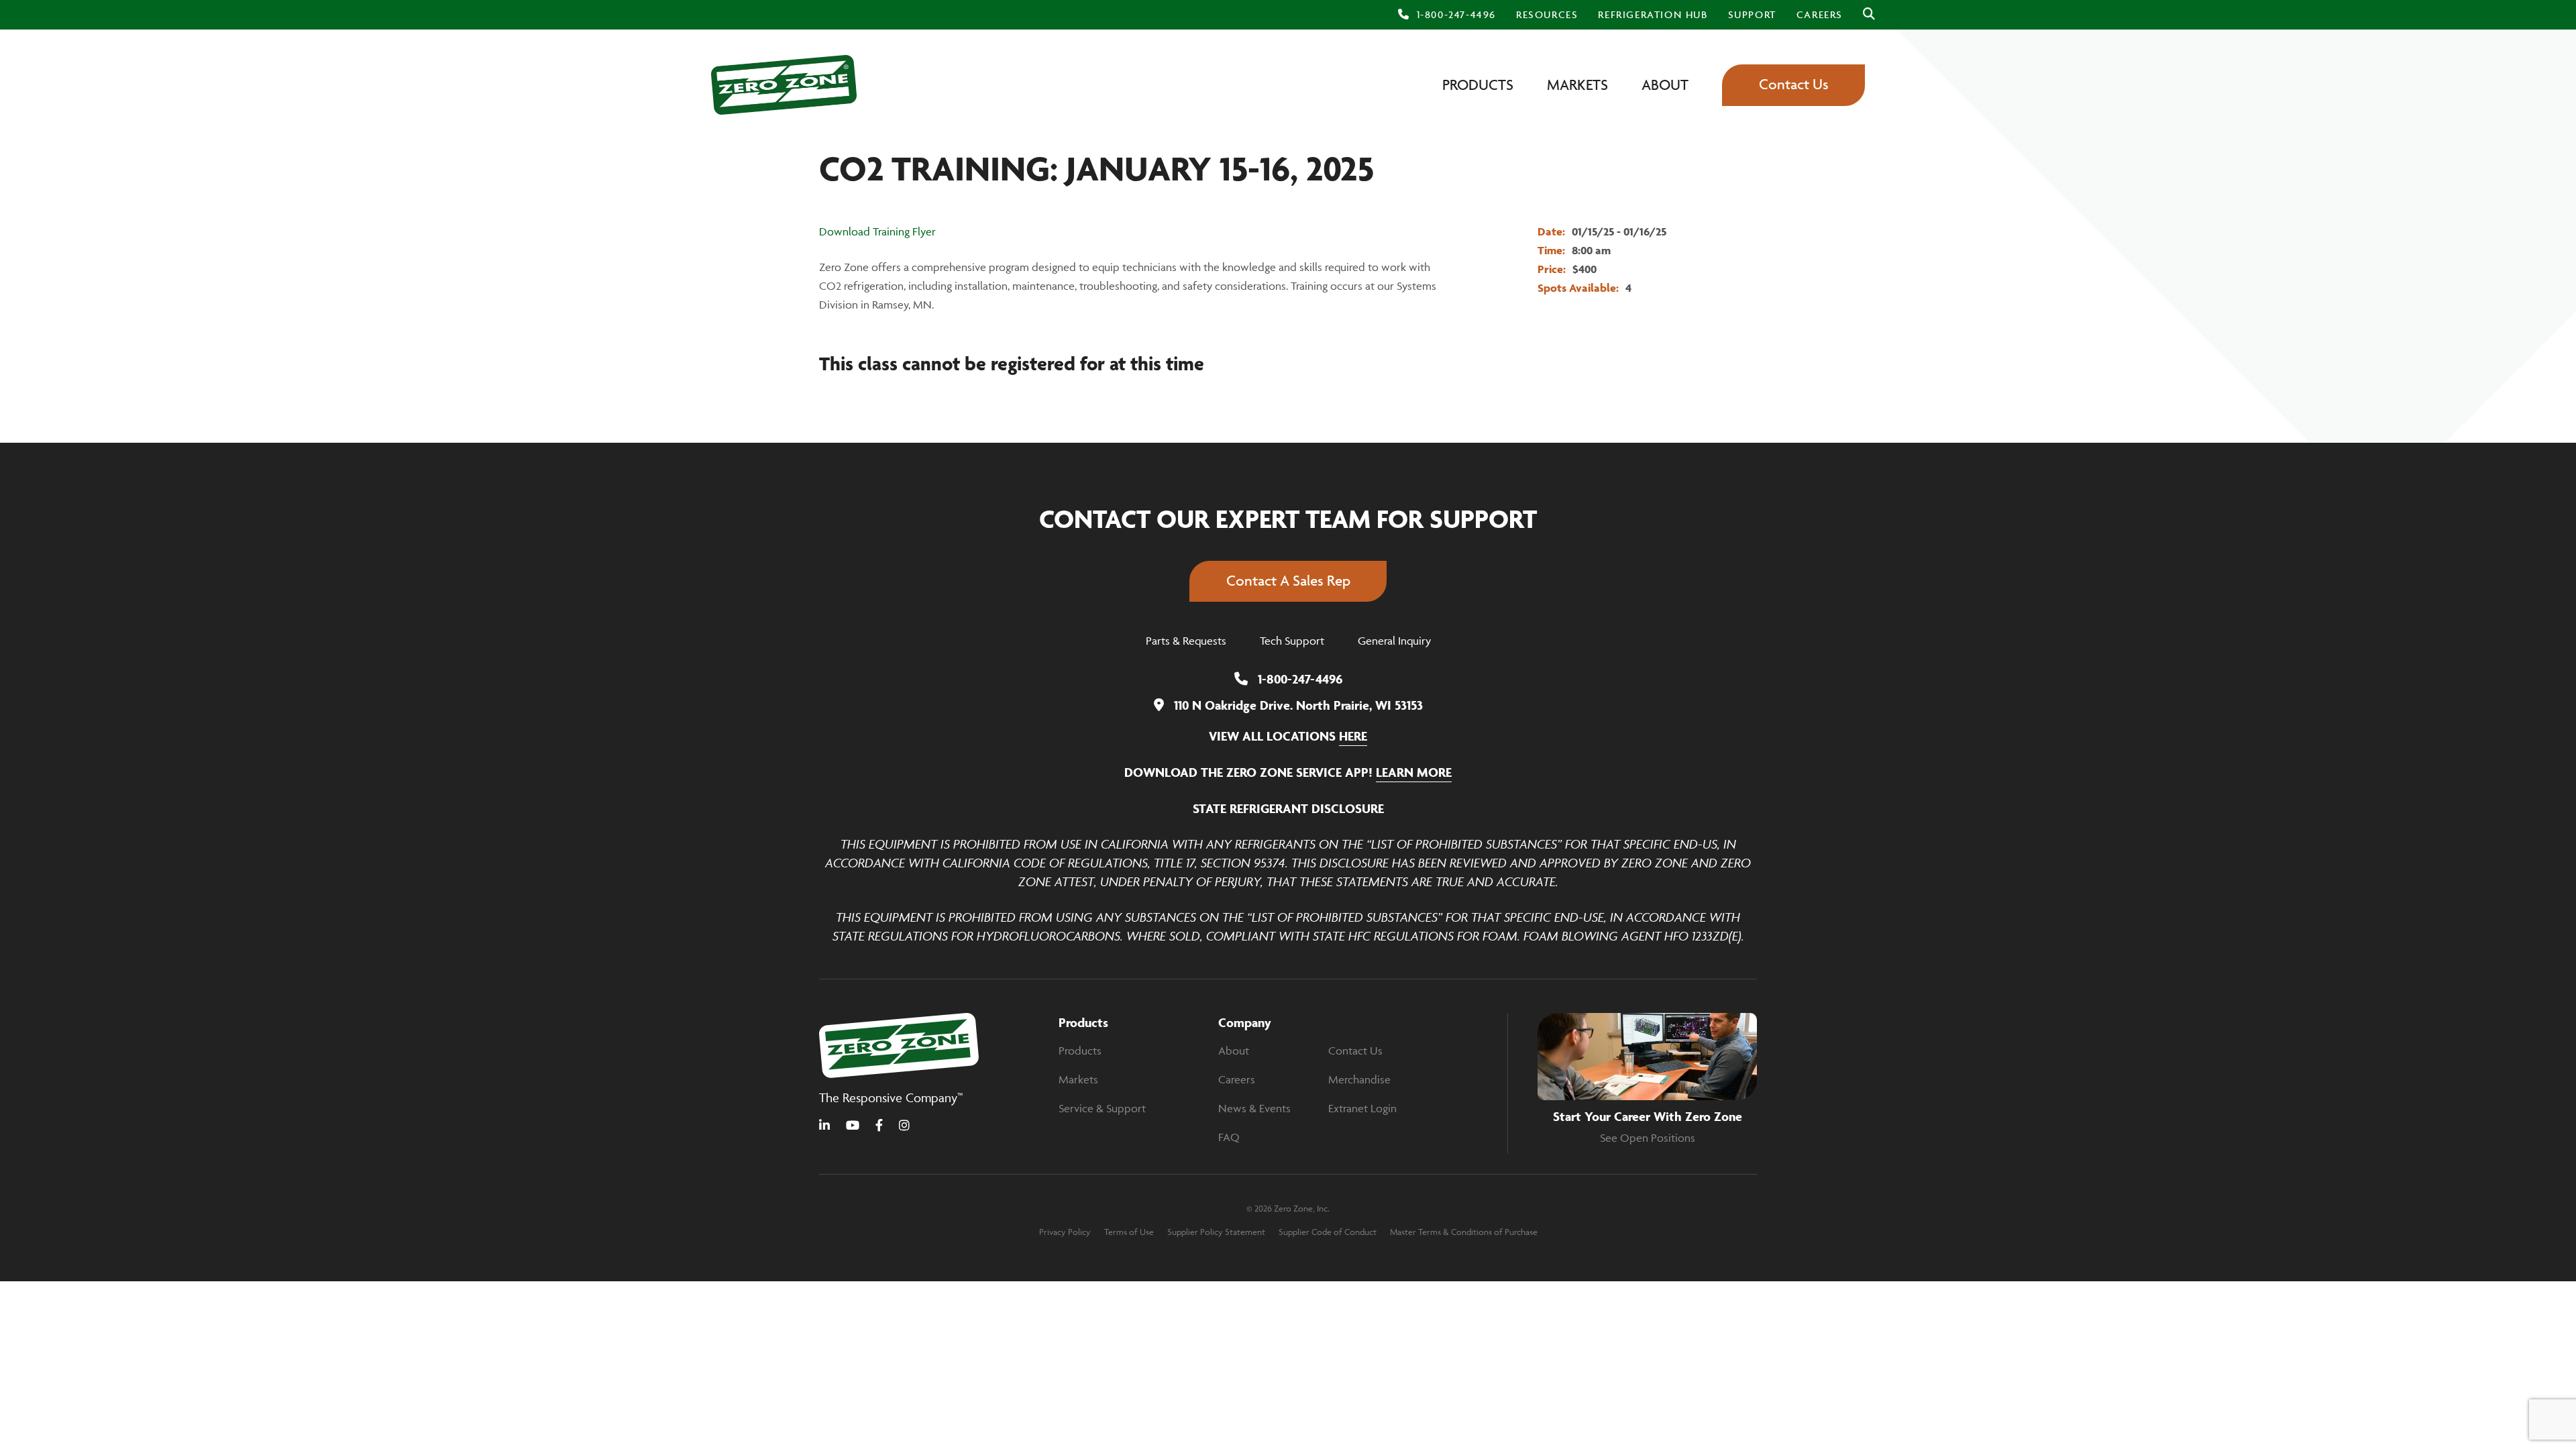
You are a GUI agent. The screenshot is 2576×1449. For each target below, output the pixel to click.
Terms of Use (1129, 1232)
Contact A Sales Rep (1288, 581)
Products (1080, 1051)
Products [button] (1478, 85)
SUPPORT (1752, 14)
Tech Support (1292, 641)
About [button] (1665, 85)
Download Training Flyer (877, 231)
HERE (1353, 736)
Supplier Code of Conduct (1328, 1232)
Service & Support (1102, 1108)
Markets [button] (1577, 85)
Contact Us (1794, 84)
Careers (1237, 1079)
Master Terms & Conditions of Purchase (1464, 1232)
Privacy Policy (1065, 1232)
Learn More (1414, 772)
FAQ (1229, 1137)
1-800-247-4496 (1456, 14)
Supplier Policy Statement (1216, 1232)
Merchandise (1359, 1079)
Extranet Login (1362, 1108)
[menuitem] (1547, 15)
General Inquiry (1394, 641)
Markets (1078, 1079)
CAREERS (1820, 14)
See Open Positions (1648, 1138)
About (1234, 1051)
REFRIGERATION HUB (1653, 14)
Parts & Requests (1186, 641)
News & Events (1254, 1108)
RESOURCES (1547, 14)
